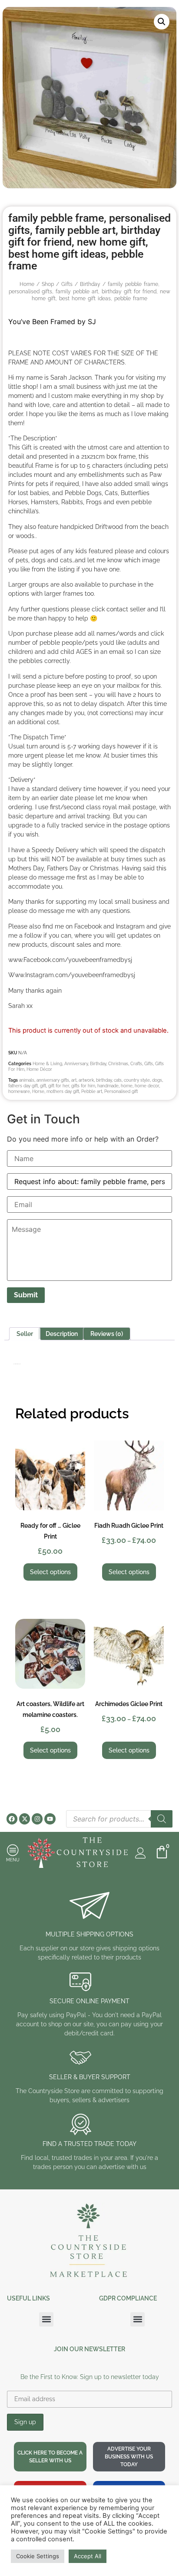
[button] (162, 22)
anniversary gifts (53, 1080)
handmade (108, 1086)
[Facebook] (12, 1819)
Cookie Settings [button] (38, 2556)
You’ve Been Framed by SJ (52, 322)
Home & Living (47, 1064)
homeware (19, 1091)
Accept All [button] (88, 2556)
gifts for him (83, 1086)
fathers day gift (23, 1086)
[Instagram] (37, 1819)
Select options (50, 1572)
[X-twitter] (25, 1819)
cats (118, 1080)
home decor (147, 1086)
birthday (104, 1080)
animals (27, 1080)
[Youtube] (50, 1819)
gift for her (59, 1086)
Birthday (90, 284)
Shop (48, 284)
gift (43, 1086)
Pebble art (92, 1091)
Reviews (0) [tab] (107, 1334)
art (74, 1080)
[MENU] (13, 1850)
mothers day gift (63, 1091)
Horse (38, 1091)
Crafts (136, 1064)
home (127, 1086)
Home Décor (39, 1069)
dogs (157, 1080)
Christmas (118, 1064)
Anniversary (76, 1064)
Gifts (67, 284)
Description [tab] (62, 1334)
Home (27, 284)
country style (137, 1080)
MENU (13, 1860)
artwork (86, 1080)
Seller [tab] (25, 1334)
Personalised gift (121, 1091)
